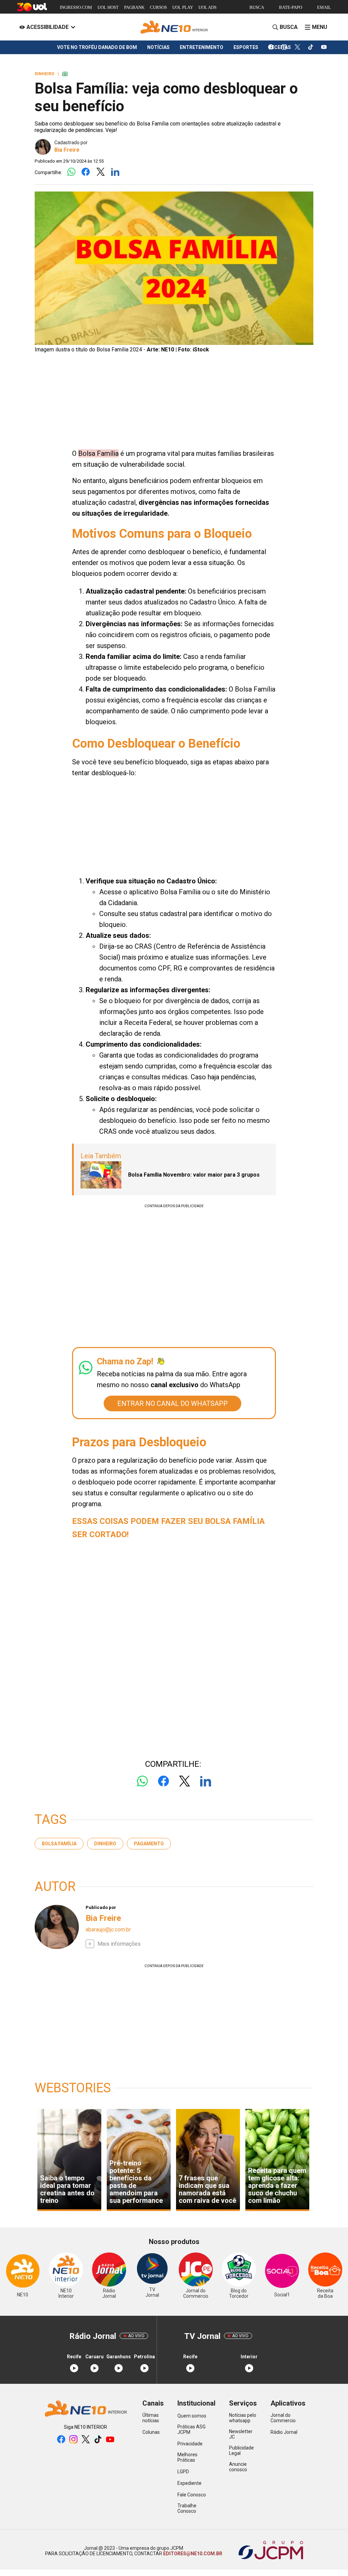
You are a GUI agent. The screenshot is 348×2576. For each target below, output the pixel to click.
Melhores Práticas (187, 2457)
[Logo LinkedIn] (115, 172)
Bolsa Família (59, 1844)
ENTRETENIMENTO (202, 47)
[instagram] (284, 47)
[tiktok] (311, 47)
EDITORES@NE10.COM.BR (192, 2554)
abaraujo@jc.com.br (108, 1930)
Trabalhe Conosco (187, 2508)
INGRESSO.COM (76, 7)
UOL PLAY (183, 7)
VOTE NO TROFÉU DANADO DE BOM (97, 47)
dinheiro (105, 1844)
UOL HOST (108, 7)
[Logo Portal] (174, 27)
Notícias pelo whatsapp (243, 2418)
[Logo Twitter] (100, 172)
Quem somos (192, 2416)
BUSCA (257, 7)
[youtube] (324, 47)
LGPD (183, 2472)
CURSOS (158, 7)
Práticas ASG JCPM (192, 2429)
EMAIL (324, 7)
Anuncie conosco (238, 2467)
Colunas (151, 2432)
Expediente (189, 2483)
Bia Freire (67, 150)
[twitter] (298, 47)
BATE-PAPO (291, 7)
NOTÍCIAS (158, 47)
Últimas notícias (151, 2418)
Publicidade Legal (241, 2450)
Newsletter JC (241, 2434)
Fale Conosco (192, 2495)
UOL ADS (207, 7)
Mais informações (119, 1944)
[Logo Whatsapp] (71, 172)
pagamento (149, 1844)
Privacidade (190, 2444)
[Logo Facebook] (86, 172)
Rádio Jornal (284, 2432)
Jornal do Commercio (283, 2418)
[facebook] (271, 47)
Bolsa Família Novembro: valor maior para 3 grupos (194, 1175)
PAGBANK (134, 7)
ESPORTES (246, 47)
